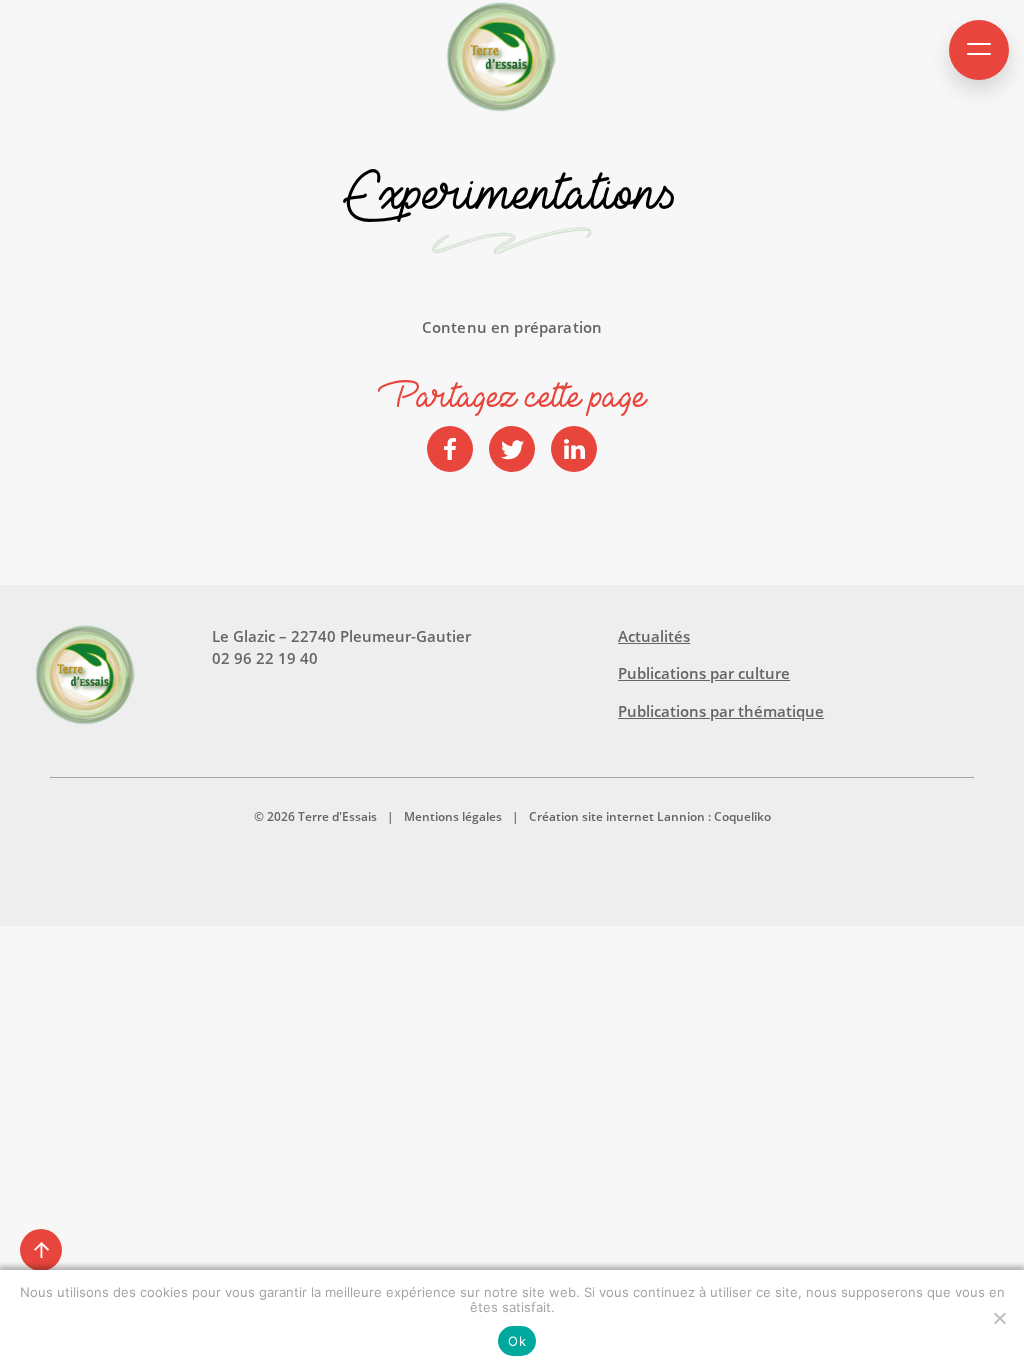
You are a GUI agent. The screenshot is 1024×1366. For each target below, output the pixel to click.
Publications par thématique (721, 711)
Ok (517, 1341)
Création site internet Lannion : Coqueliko (650, 816)
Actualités (654, 636)
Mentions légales (453, 816)
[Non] (999, 1318)
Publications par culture (704, 673)
